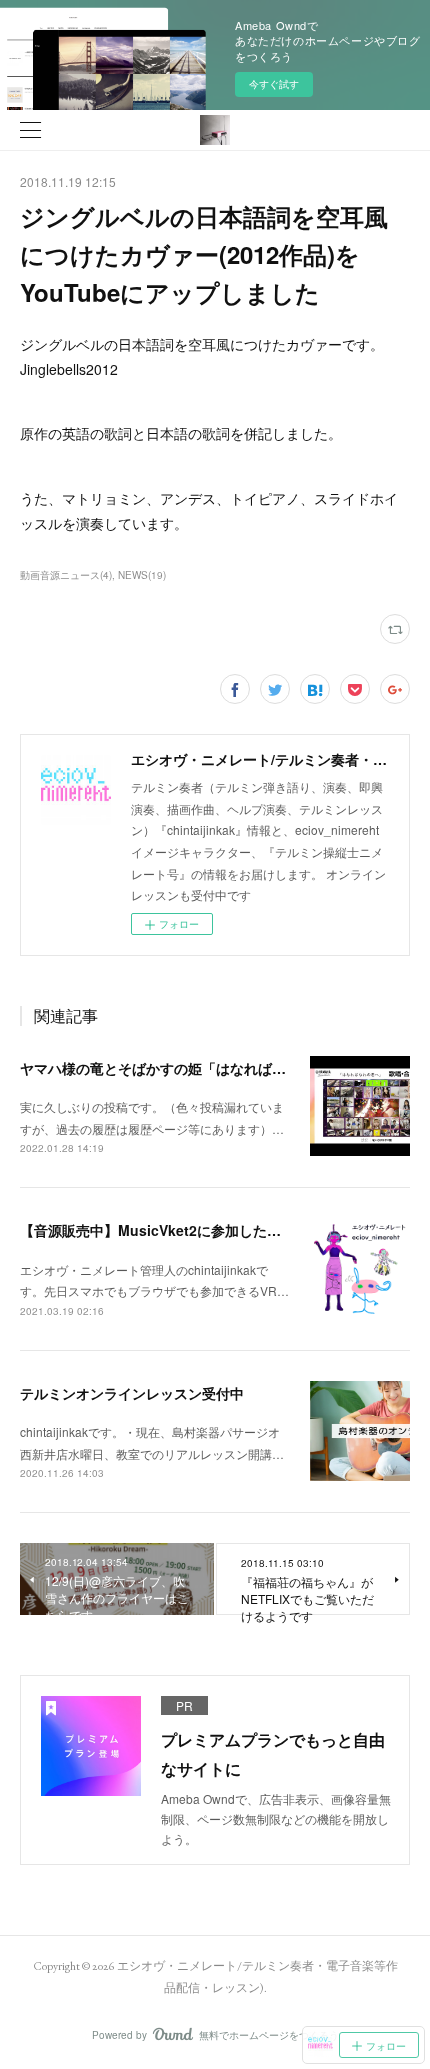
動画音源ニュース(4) (66, 575)
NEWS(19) (142, 575)
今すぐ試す (274, 84)
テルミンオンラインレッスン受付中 (132, 1393)
